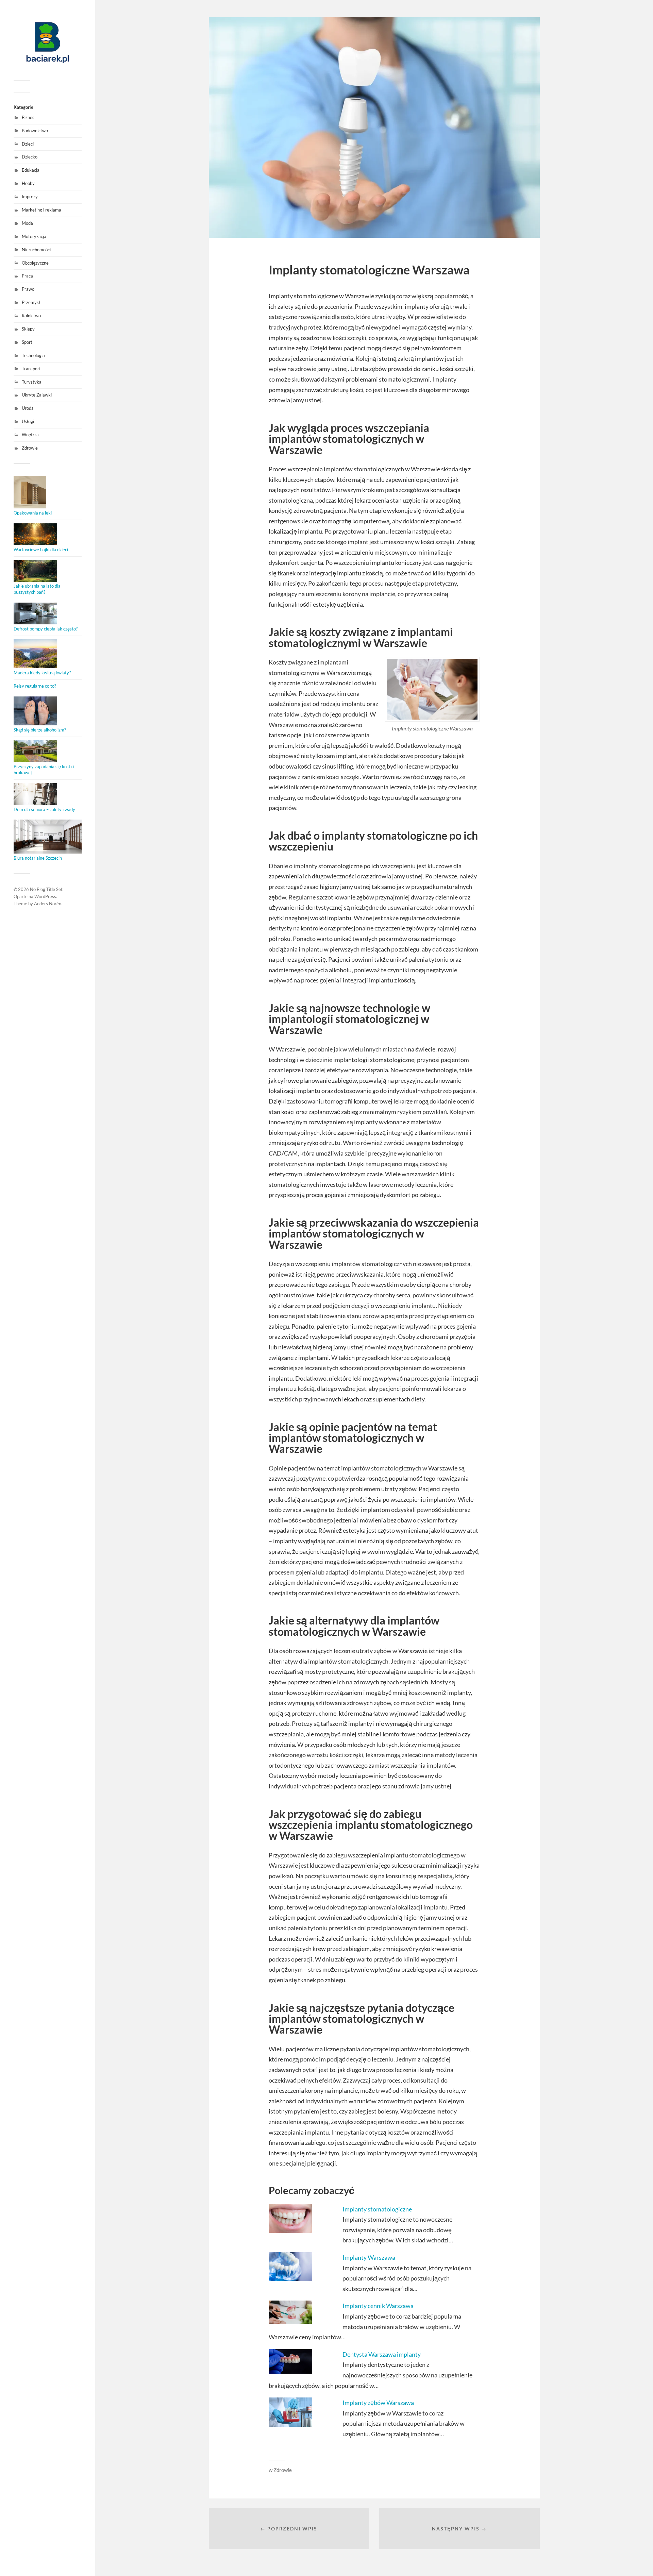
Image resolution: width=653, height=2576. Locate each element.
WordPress (45, 896)
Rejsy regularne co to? (35, 686)
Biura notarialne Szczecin (38, 858)
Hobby (28, 183)
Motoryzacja (34, 236)
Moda (27, 223)
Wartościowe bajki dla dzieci (41, 550)
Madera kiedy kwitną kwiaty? (42, 673)
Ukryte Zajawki (37, 395)
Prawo (28, 289)
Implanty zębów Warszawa (378, 2403)
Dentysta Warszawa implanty (382, 2354)
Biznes (28, 117)
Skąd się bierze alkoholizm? (40, 730)
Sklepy (28, 329)
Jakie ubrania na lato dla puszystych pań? (37, 589)
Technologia (33, 355)
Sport (27, 342)
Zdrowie (30, 448)
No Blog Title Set (46, 889)
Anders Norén (48, 904)
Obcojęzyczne (35, 263)
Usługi (28, 421)
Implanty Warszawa (369, 2257)
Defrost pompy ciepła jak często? (46, 629)
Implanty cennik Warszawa (378, 2306)
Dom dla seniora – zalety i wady (44, 809)
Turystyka (32, 382)
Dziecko (30, 157)
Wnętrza (30, 435)
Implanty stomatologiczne (377, 2209)
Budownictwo (35, 131)
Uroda (28, 408)
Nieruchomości (36, 250)
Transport (31, 369)
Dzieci (28, 144)
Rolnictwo (31, 316)
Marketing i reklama (41, 210)
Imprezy (30, 197)
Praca (27, 276)
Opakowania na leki (33, 513)
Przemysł (31, 302)
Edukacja (31, 170)
